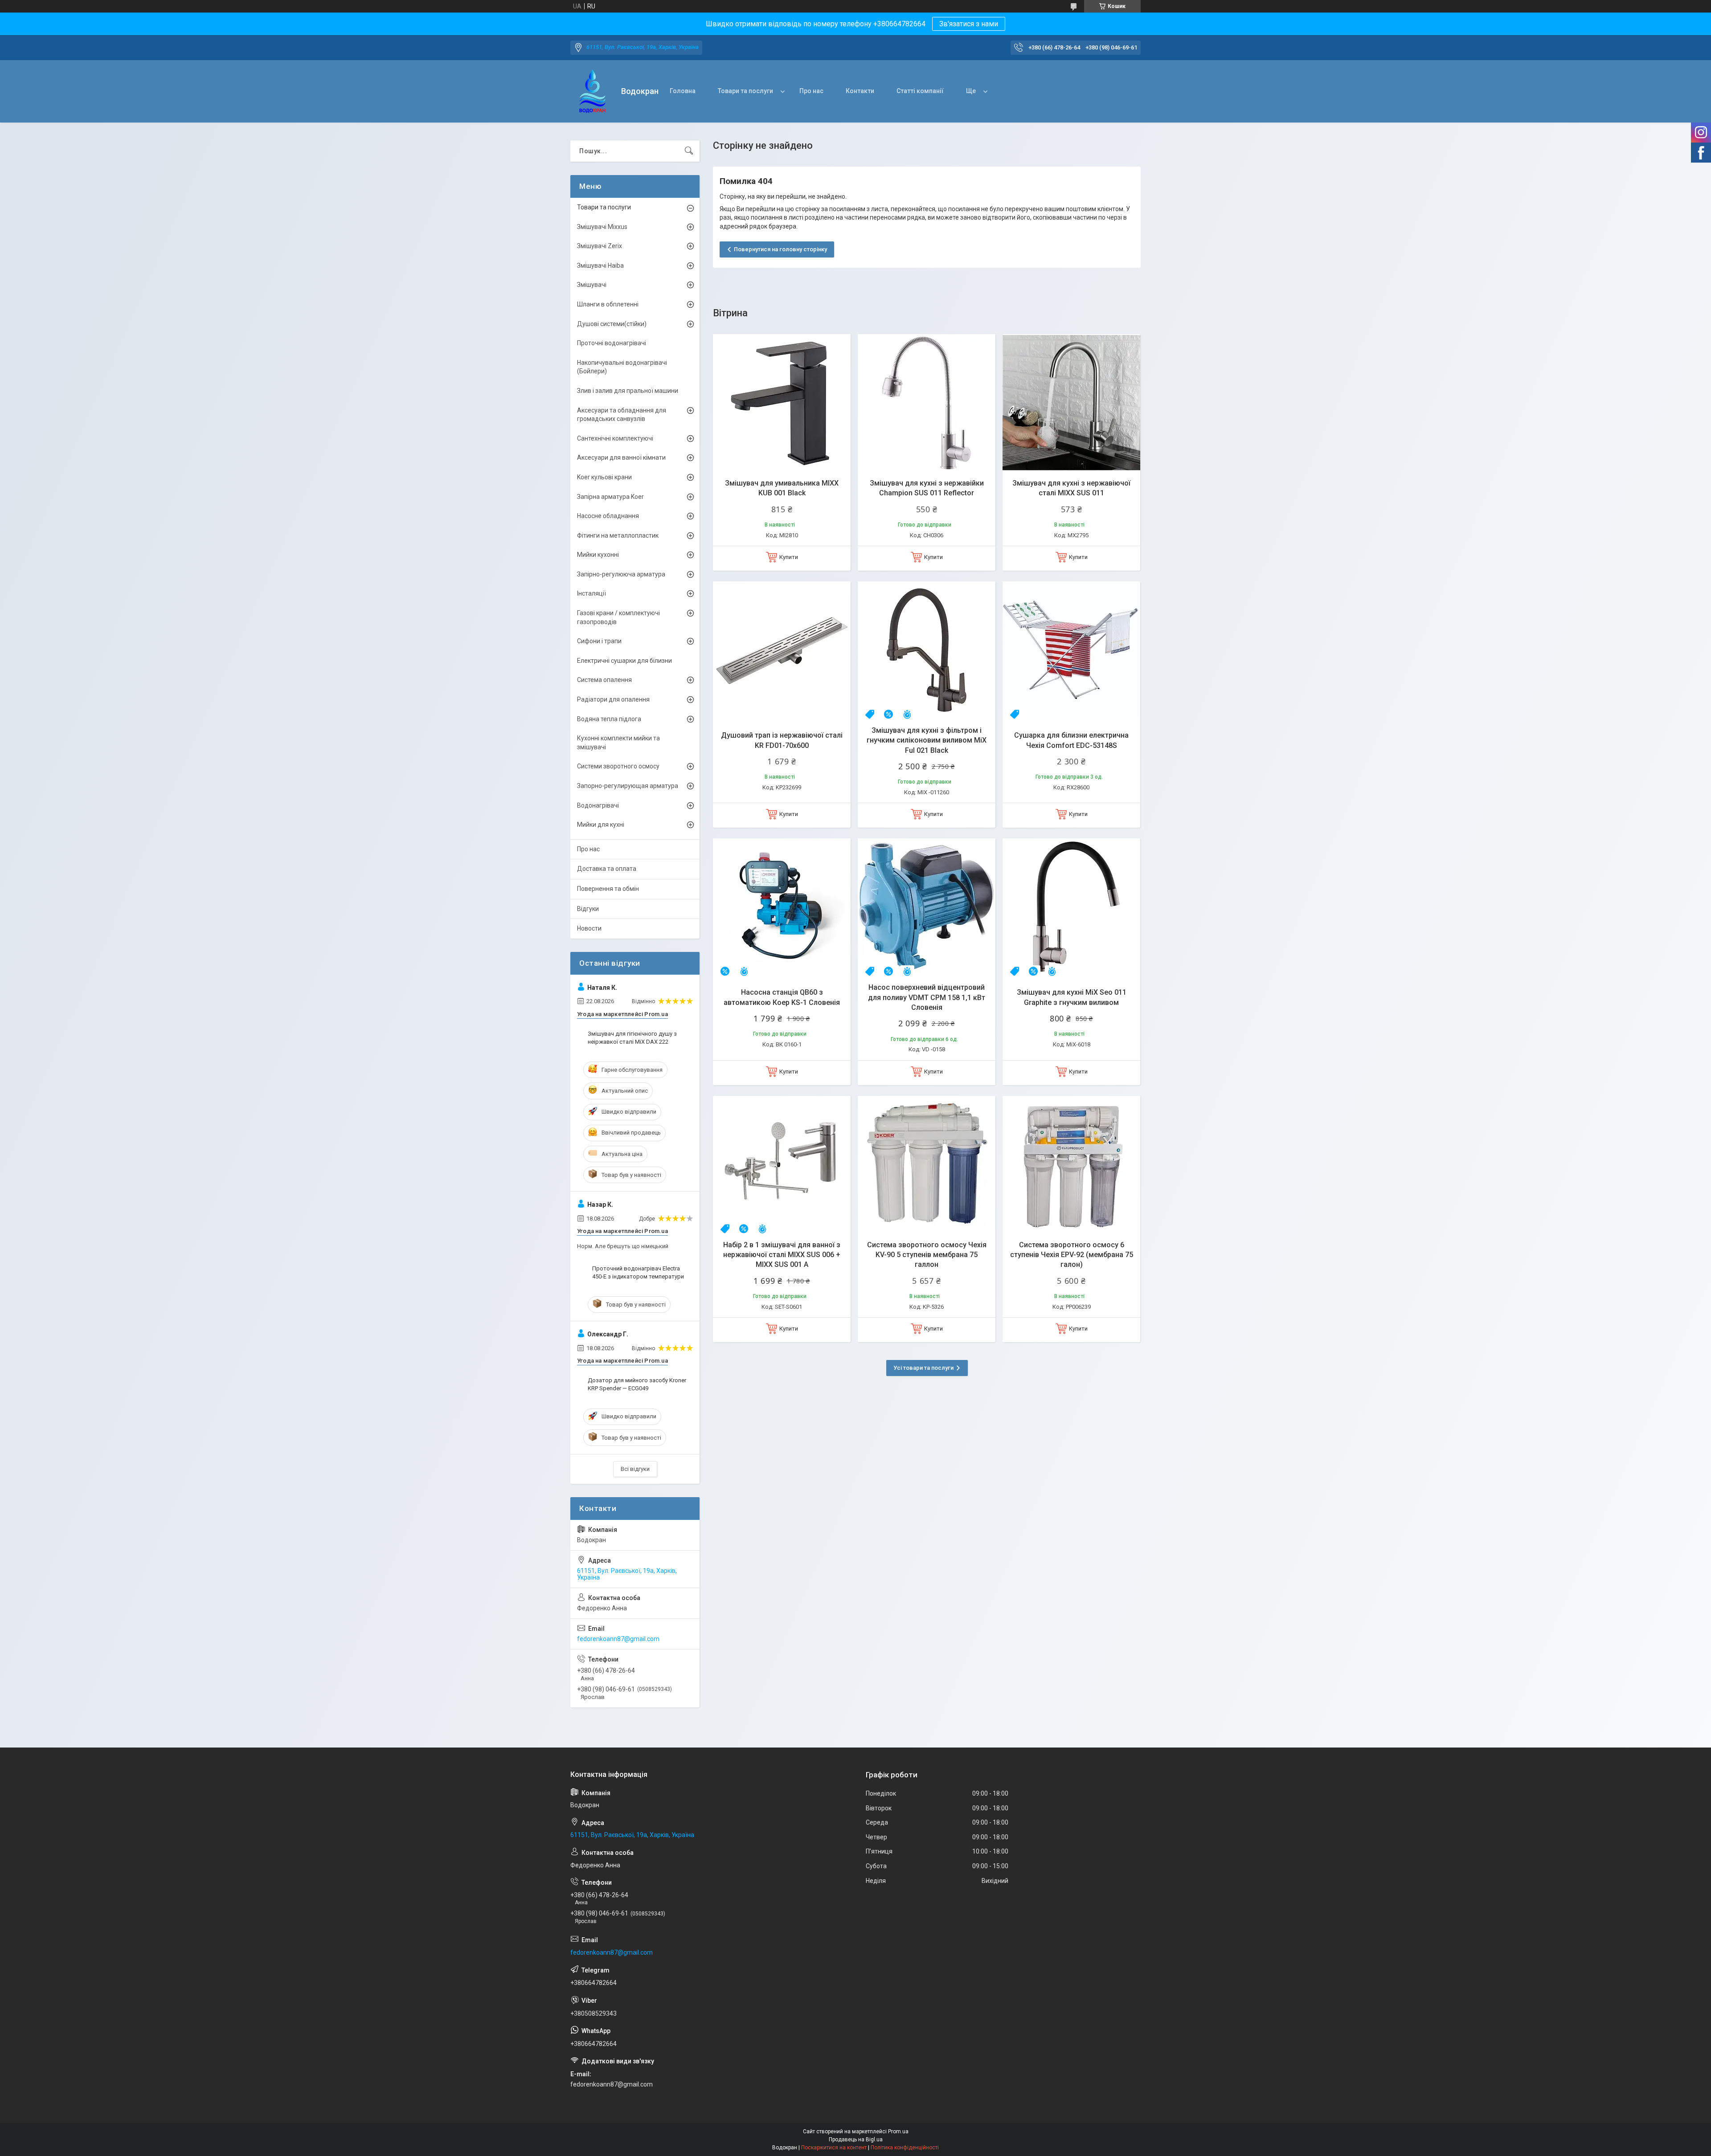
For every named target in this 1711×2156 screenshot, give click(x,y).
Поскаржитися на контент (834, 2148)
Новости (589, 928)
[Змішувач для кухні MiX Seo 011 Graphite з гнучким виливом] (1071, 907)
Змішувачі (592, 285)
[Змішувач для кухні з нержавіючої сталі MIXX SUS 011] (1071, 403)
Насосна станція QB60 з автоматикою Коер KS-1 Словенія (782, 997)
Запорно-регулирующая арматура (628, 786)
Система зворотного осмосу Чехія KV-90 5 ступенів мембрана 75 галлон (927, 1255)
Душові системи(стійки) (612, 324)
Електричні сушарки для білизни (624, 661)
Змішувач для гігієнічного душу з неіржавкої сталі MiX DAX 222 (632, 1038)
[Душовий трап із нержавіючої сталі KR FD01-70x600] (782, 650)
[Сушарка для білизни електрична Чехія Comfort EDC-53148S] (1071, 650)
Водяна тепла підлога (609, 719)
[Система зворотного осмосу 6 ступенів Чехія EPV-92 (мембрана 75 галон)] (1071, 1165)
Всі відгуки (635, 1469)
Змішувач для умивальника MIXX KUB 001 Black (782, 488)
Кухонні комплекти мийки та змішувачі (618, 743)
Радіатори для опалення (613, 699)
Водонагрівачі (598, 805)
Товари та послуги (745, 91)
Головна (683, 91)
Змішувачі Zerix (600, 246)
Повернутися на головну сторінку (780, 249)
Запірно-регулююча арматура (621, 574)
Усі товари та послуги (923, 1368)
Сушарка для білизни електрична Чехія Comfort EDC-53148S (1071, 740)
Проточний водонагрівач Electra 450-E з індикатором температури (638, 1272)
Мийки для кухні (601, 825)
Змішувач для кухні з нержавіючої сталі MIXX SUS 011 (1071, 488)
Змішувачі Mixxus (602, 227)
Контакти (860, 91)
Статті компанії (920, 91)
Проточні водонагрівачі (612, 343)
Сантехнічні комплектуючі (615, 438)
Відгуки (588, 909)
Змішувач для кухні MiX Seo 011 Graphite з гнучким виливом (1072, 997)
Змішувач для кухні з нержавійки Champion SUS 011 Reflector (927, 488)
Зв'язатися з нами (969, 24)
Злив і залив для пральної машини (628, 391)
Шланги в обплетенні (608, 304)
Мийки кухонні (598, 555)
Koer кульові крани (604, 477)
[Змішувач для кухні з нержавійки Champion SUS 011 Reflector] (927, 403)
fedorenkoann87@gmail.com (618, 1639)
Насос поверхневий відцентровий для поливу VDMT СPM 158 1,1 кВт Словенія (927, 997)
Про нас (811, 91)
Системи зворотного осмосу (618, 766)
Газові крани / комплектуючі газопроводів (618, 617)
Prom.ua (898, 2131)
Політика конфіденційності (905, 2148)
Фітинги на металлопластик (618, 535)
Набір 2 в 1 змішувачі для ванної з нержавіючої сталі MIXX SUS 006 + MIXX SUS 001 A (782, 1255)
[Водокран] (592, 92)
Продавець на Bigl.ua (856, 2140)
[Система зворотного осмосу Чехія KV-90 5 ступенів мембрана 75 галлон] (927, 1165)
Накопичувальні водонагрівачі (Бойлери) (622, 367)
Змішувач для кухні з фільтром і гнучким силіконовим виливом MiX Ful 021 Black (927, 740)
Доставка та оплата (607, 869)
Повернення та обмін (608, 889)
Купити (789, 557)
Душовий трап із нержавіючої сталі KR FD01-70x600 (782, 740)
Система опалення (604, 680)
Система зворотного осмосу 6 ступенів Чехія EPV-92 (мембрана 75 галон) (1072, 1255)
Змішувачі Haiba (600, 265)
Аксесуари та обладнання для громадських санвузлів (622, 415)
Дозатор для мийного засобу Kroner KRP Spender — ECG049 (637, 1384)
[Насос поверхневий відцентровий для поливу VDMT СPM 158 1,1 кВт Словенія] (927, 907)
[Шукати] (689, 151)
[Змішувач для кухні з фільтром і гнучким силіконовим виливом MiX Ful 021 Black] (927, 650)
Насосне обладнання (608, 516)
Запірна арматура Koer (610, 497)
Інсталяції (591, 593)
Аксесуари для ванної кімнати (621, 457)
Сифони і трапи (599, 641)
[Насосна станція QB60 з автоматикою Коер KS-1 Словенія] (782, 907)
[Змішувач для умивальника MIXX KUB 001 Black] (782, 403)
